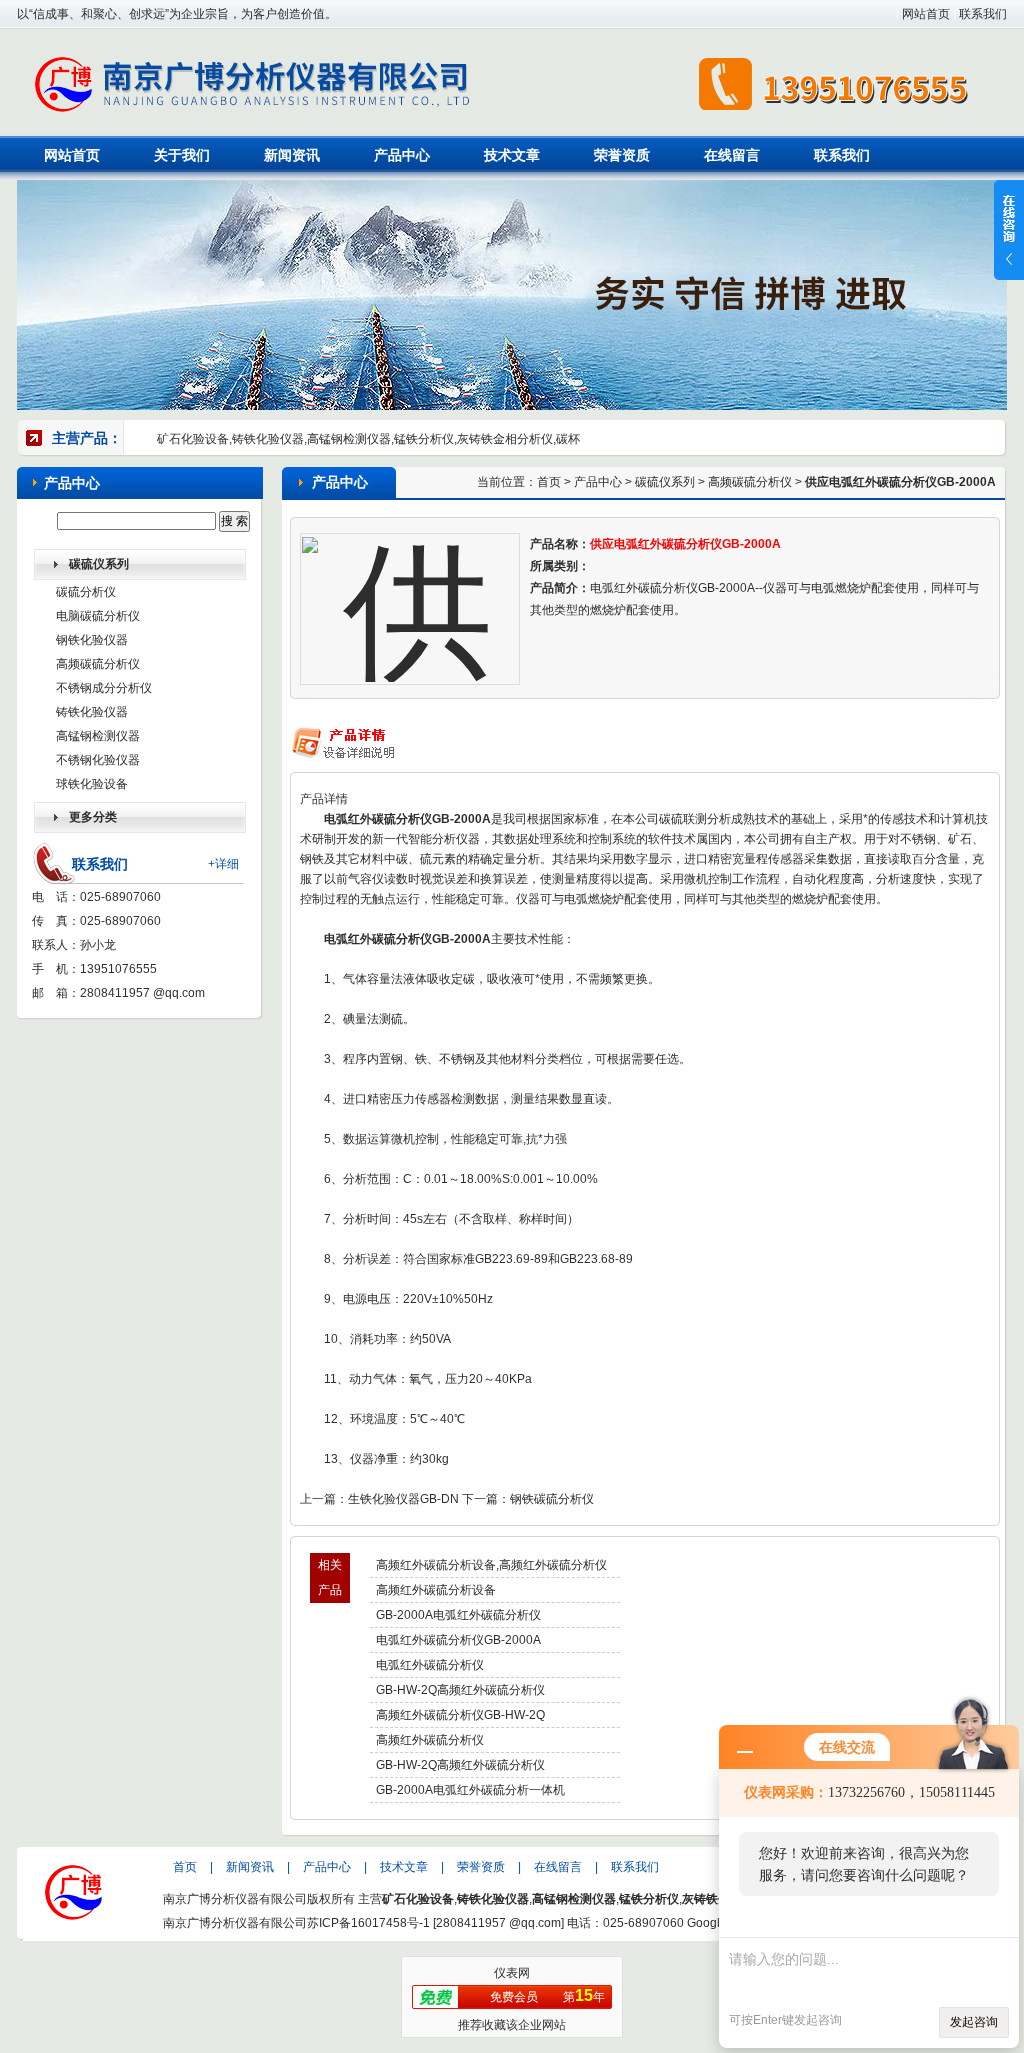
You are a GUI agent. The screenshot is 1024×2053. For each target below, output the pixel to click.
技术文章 (512, 155)
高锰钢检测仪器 (98, 736)
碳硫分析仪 (86, 592)
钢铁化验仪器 (92, 640)
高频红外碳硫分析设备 (436, 1590)
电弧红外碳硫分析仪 (430, 1665)
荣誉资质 (622, 155)
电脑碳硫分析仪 (98, 616)
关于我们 (182, 155)
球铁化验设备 (92, 784)
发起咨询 (974, 2022)
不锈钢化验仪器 (98, 760)
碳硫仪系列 (665, 482)
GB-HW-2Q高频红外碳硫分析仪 (460, 1690)
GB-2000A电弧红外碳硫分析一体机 (470, 1790)
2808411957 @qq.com (142, 993)
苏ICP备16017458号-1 (368, 1923)
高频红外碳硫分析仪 (430, 1740)
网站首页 (926, 14)
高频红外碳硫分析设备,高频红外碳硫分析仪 (491, 1565)
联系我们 (983, 14)
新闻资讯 (292, 155)
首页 (549, 482)
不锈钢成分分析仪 (104, 688)
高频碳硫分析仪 (98, 664)
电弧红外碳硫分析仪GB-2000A (458, 1640)
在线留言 (732, 155)
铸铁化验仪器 (92, 712)
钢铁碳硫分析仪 (552, 1499)
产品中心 (402, 155)
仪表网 (512, 1973)
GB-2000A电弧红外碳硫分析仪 (458, 1615)
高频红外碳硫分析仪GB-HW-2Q (460, 1715)
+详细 (223, 864)
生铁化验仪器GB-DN (403, 1499)
